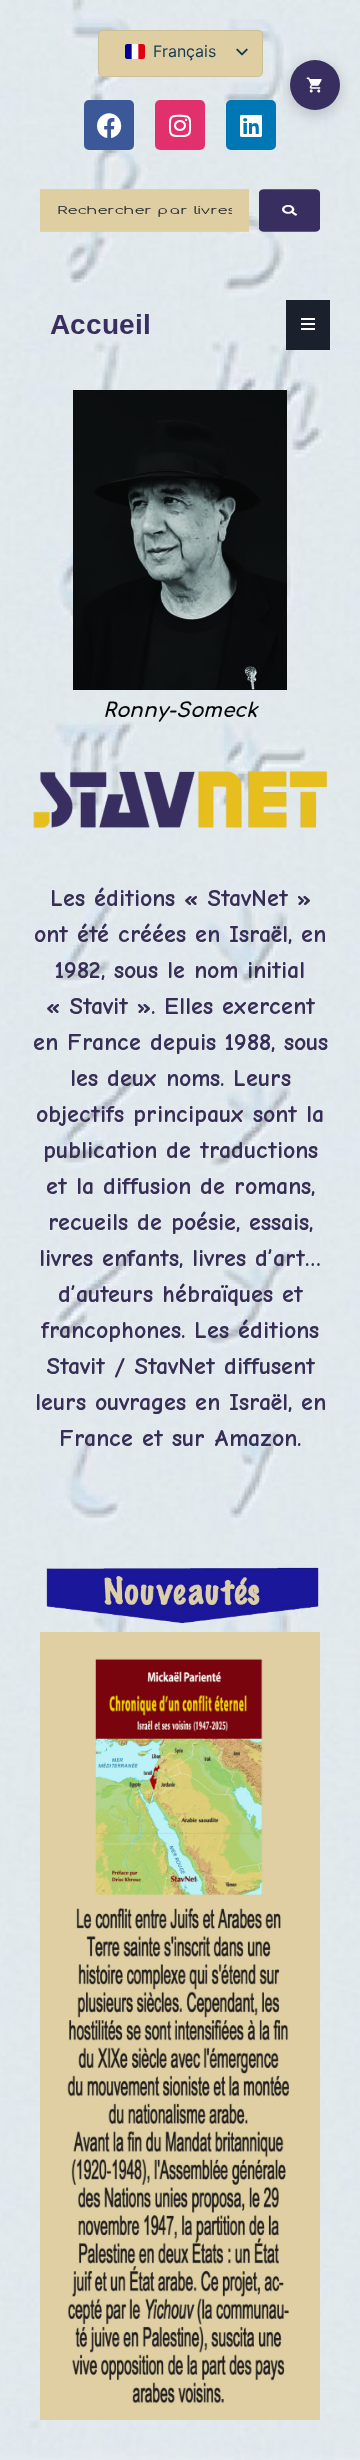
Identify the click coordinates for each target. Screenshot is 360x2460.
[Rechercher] (289, 210)
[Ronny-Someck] (180, 685)
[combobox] (144, 210)
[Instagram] (180, 125)
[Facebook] (109, 125)
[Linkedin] (251, 125)
